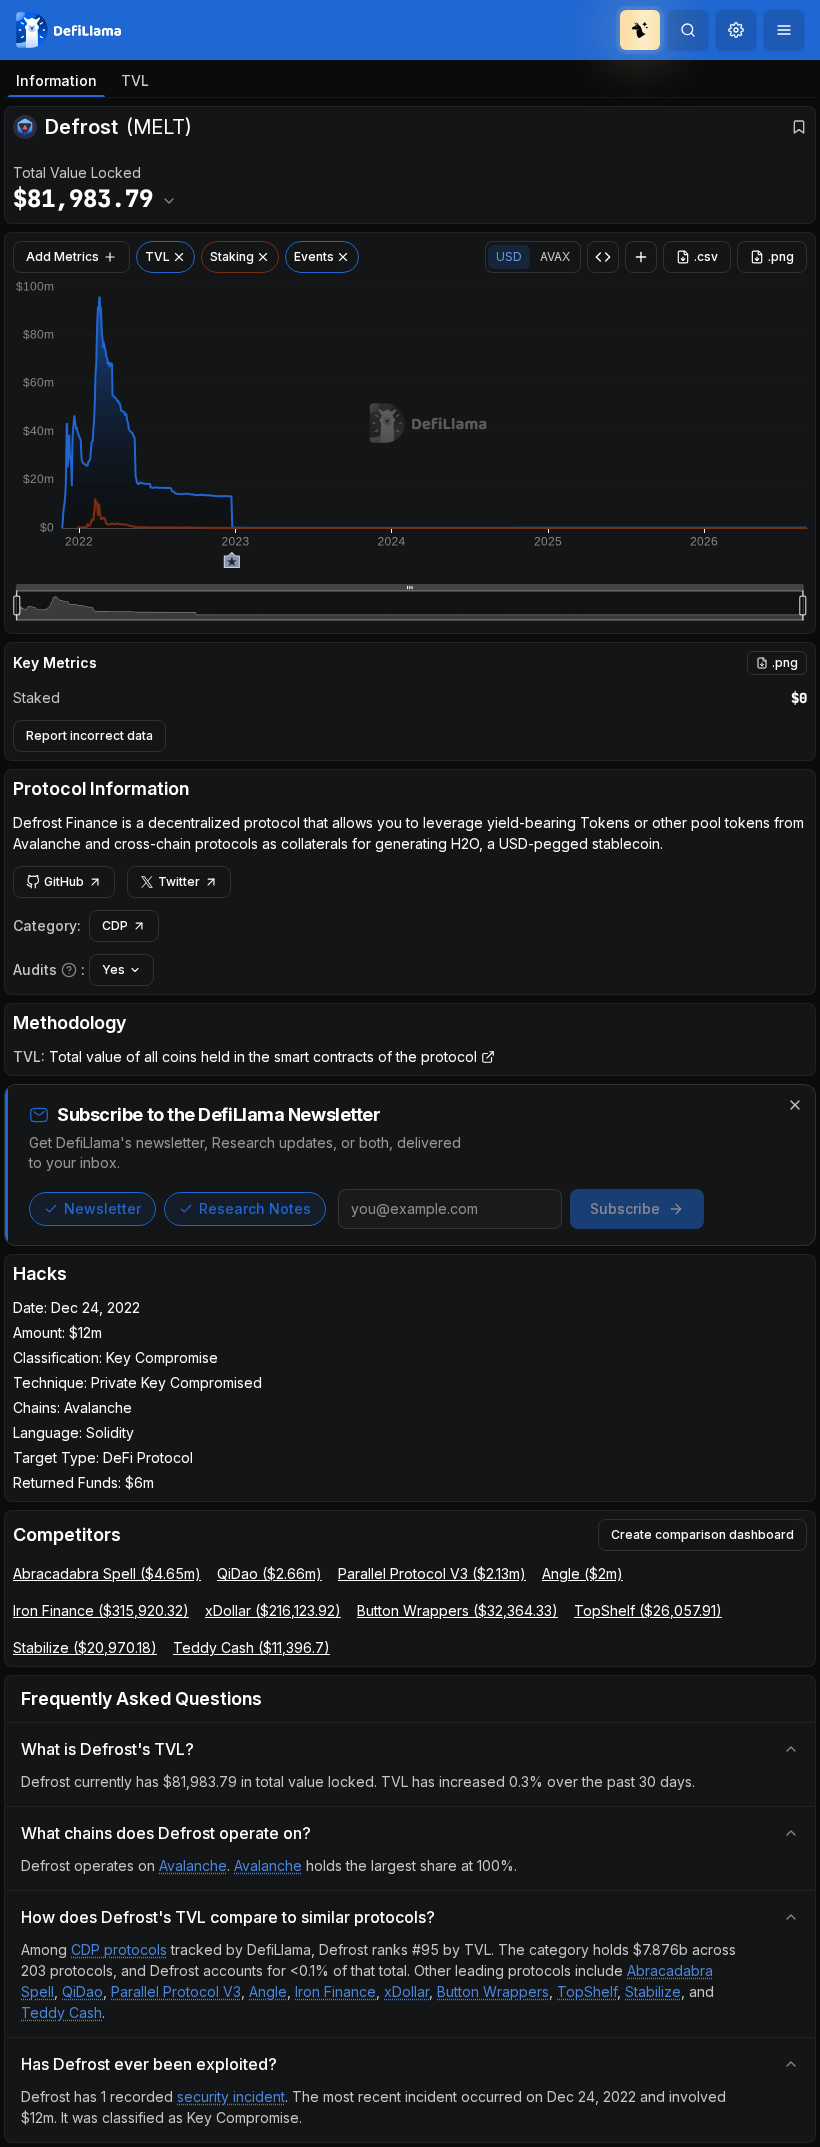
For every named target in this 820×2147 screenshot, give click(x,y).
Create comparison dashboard (702, 1534)
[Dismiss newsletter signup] (795, 1105)
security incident (231, 2096)
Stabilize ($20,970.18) (85, 1647)
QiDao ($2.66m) (269, 1573)
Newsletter (102, 1208)
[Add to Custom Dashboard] (641, 257)
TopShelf (587, 1991)
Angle (268, 1991)
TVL (135, 80)
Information (56, 80)
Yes (113, 969)
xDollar (406, 1991)
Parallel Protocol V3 (176, 1991)
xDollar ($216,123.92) (273, 1610)
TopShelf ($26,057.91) (648, 1610)
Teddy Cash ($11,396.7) (251, 1647)
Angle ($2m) (582, 1573)
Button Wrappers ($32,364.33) (457, 1610)
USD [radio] (509, 256)
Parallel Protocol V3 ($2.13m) (432, 1573)
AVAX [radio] (555, 256)
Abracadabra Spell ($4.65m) (107, 1573)
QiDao (82, 1991)
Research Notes (255, 1208)
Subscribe (625, 1208)
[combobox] (736, 30)
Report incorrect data (89, 735)
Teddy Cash (61, 2012)
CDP (115, 925)
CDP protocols (119, 1949)
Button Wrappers (493, 1991)
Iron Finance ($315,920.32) (101, 1610)
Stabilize (653, 1991)
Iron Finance (335, 1991)
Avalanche (193, 1865)
